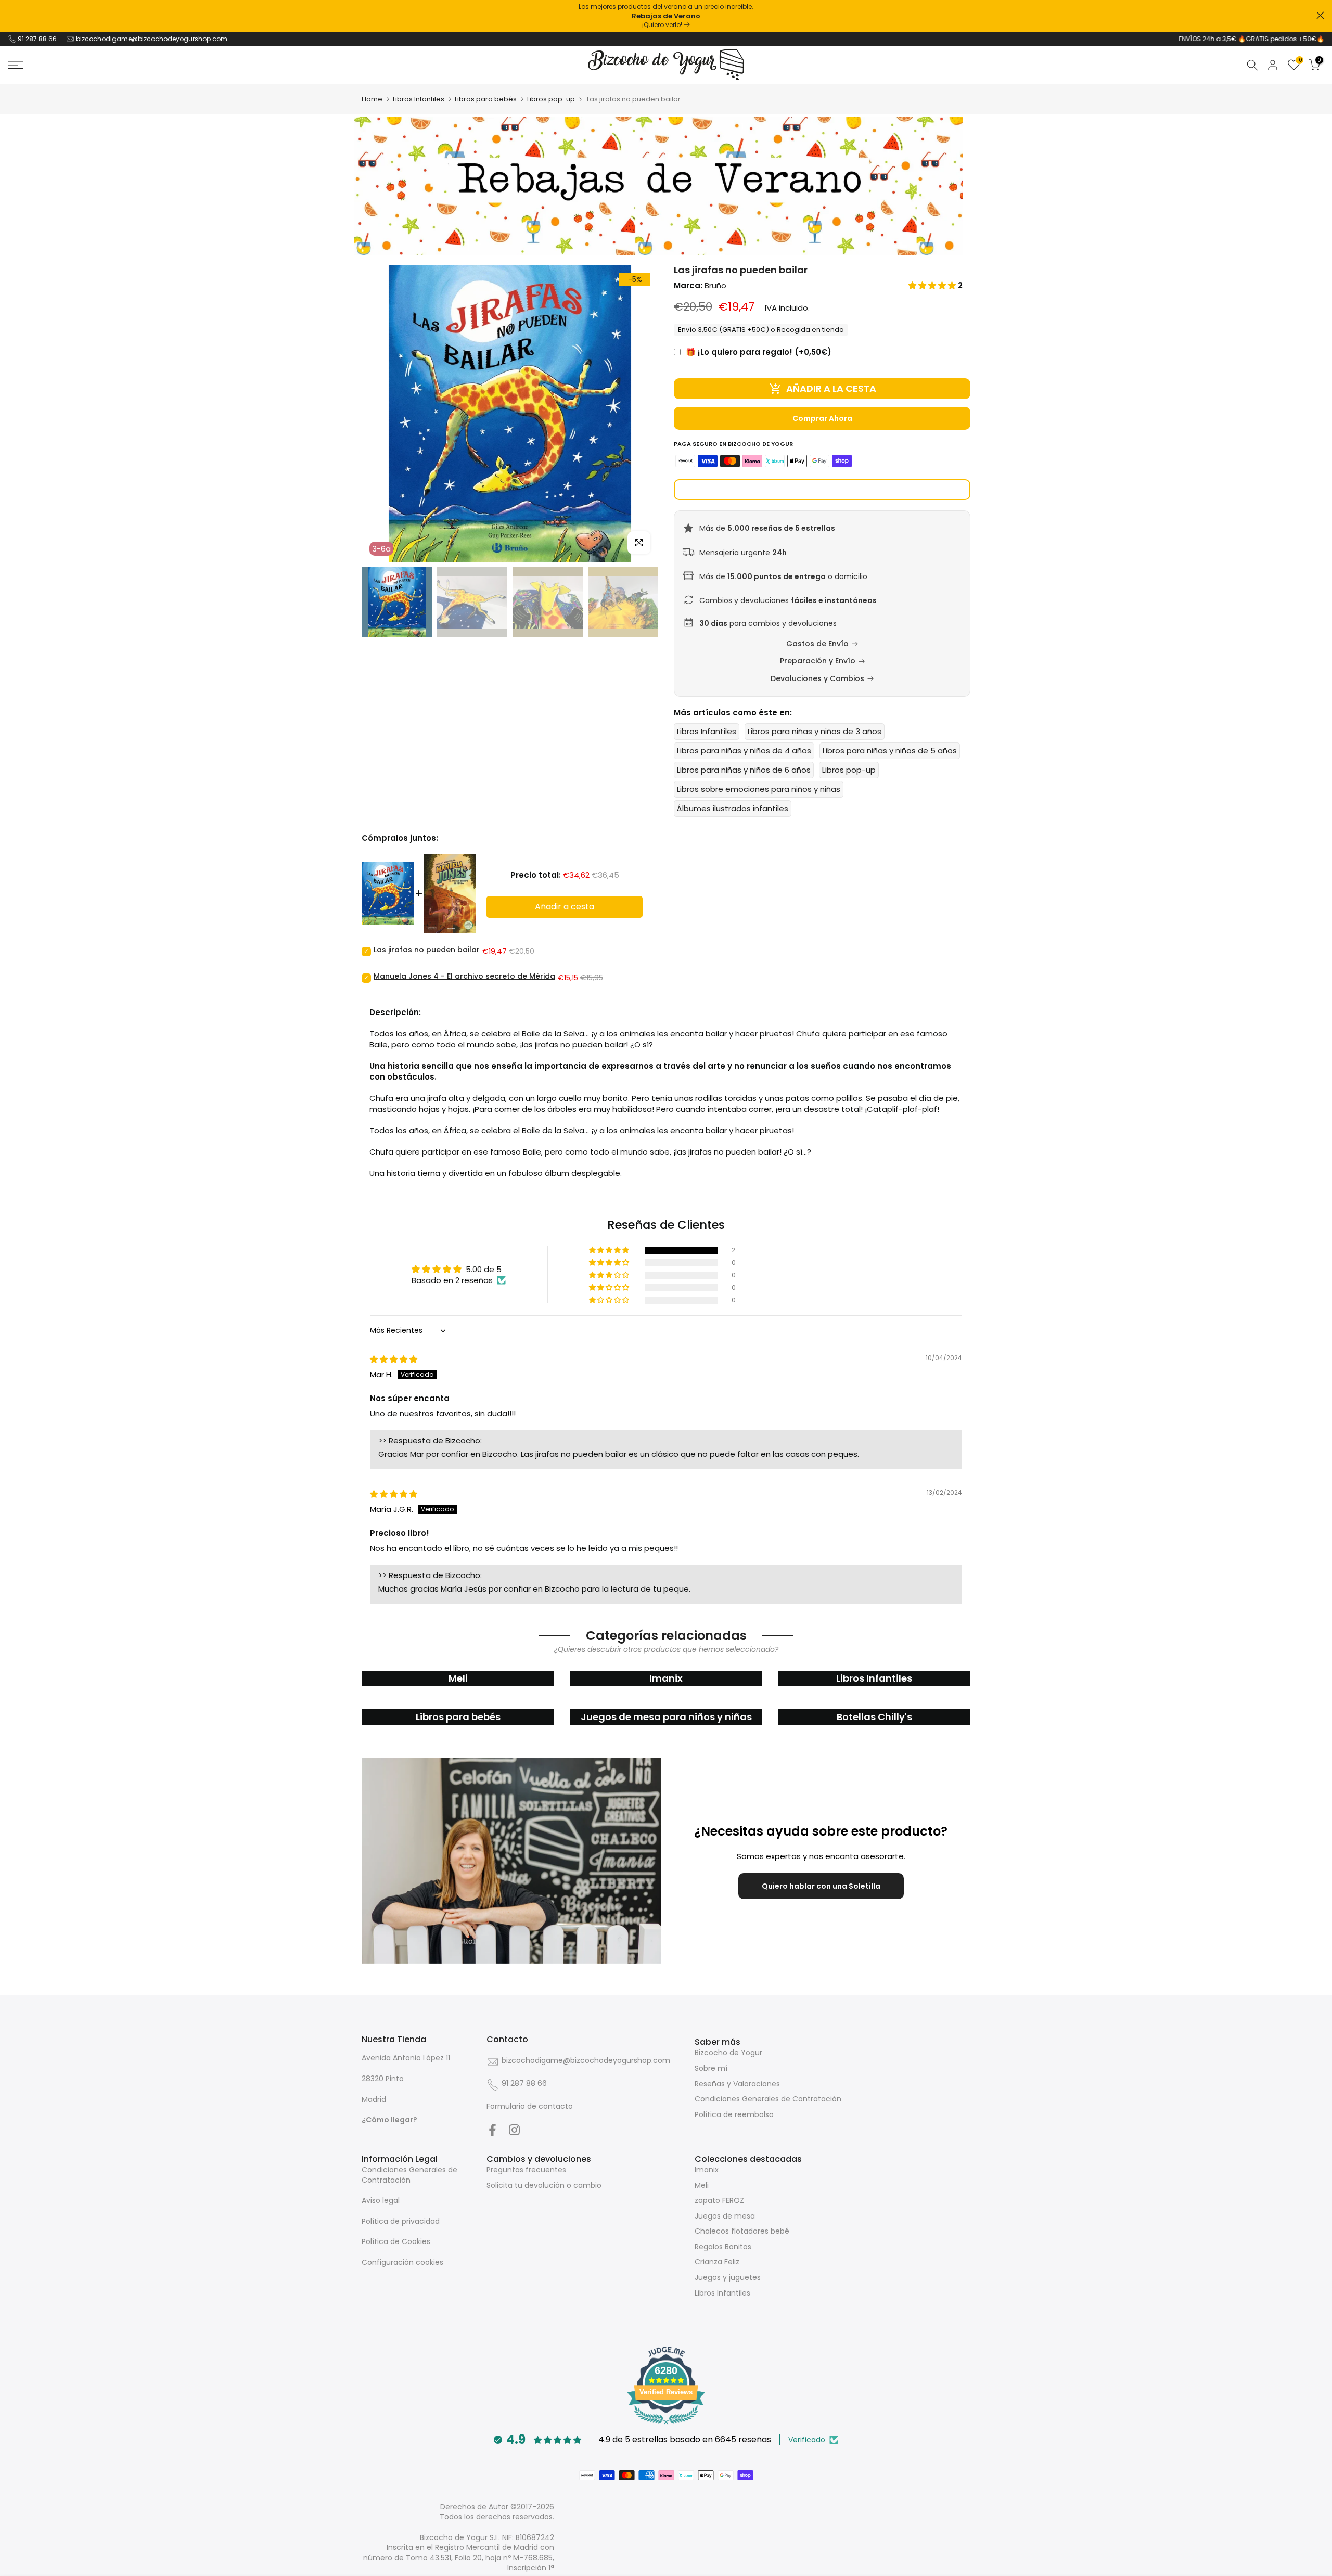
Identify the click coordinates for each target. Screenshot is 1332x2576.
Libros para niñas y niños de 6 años (744, 770)
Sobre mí (711, 2068)
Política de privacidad (401, 2221)
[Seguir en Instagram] (514, 2130)
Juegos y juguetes (728, 2277)
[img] (394, 1359)
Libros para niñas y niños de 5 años (890, 751)
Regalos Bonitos (723, 2247)
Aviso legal (381, 2200)
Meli (702, 2185)
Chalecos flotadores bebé (742, 2231)
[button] (933, 285)
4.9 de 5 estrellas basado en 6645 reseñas (685, 2439)
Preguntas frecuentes (526, 2170)
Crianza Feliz (717, 2262)
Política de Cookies (396, 2241)
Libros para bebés (486, 99)
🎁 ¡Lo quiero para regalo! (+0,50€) (759, 352)
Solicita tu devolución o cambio (544, 2185)
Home (372, 99)
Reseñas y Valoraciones (737, 2084)
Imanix (707, 2170)
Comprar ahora (822, 418)
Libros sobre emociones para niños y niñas (759, 789)
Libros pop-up (551, 99)
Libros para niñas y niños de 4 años (744, 751)
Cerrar (12, 15)
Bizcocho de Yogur (728, 2053)
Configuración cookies (402, 2262)
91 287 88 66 (37, 39)
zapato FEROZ (719, 2200)
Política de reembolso (734, 2114)
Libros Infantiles (419, 99)
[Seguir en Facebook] (492, 2130)
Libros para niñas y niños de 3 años (815, 731)
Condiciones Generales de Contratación (768, 2099)
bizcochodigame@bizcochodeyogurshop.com (152, 39)
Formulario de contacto (530, 2106)
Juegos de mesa (725, 2216)
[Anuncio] (666, 16)
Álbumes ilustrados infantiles (733, 808)
